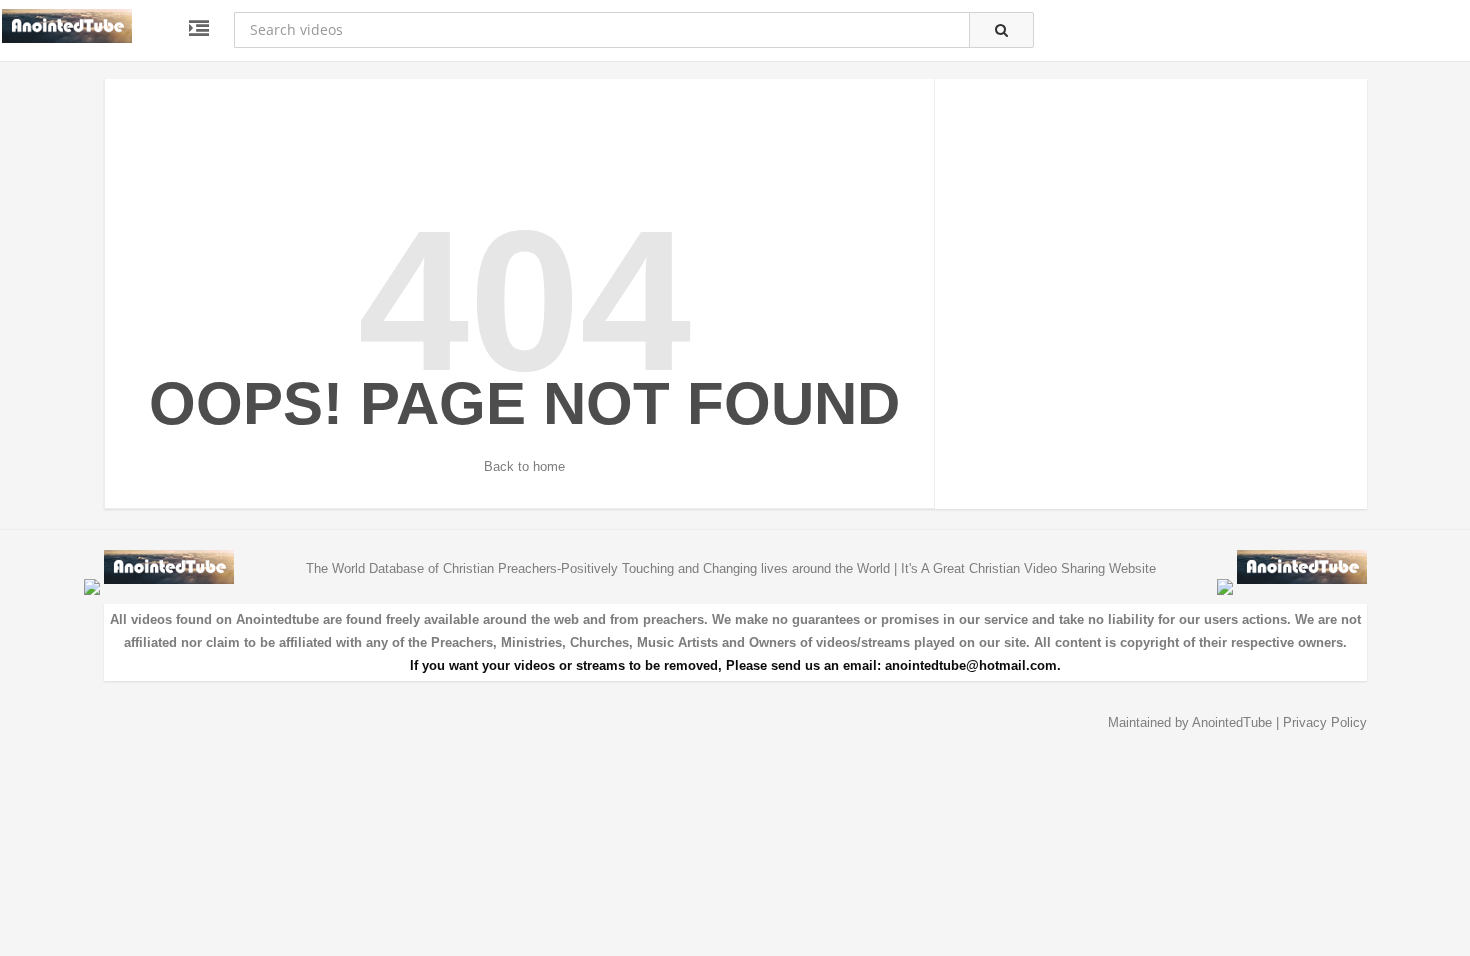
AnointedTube (1232, 722)
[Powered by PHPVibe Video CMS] (92, 586)
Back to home (524, 466)
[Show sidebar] (199, 29)
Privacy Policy (1325, 722)
